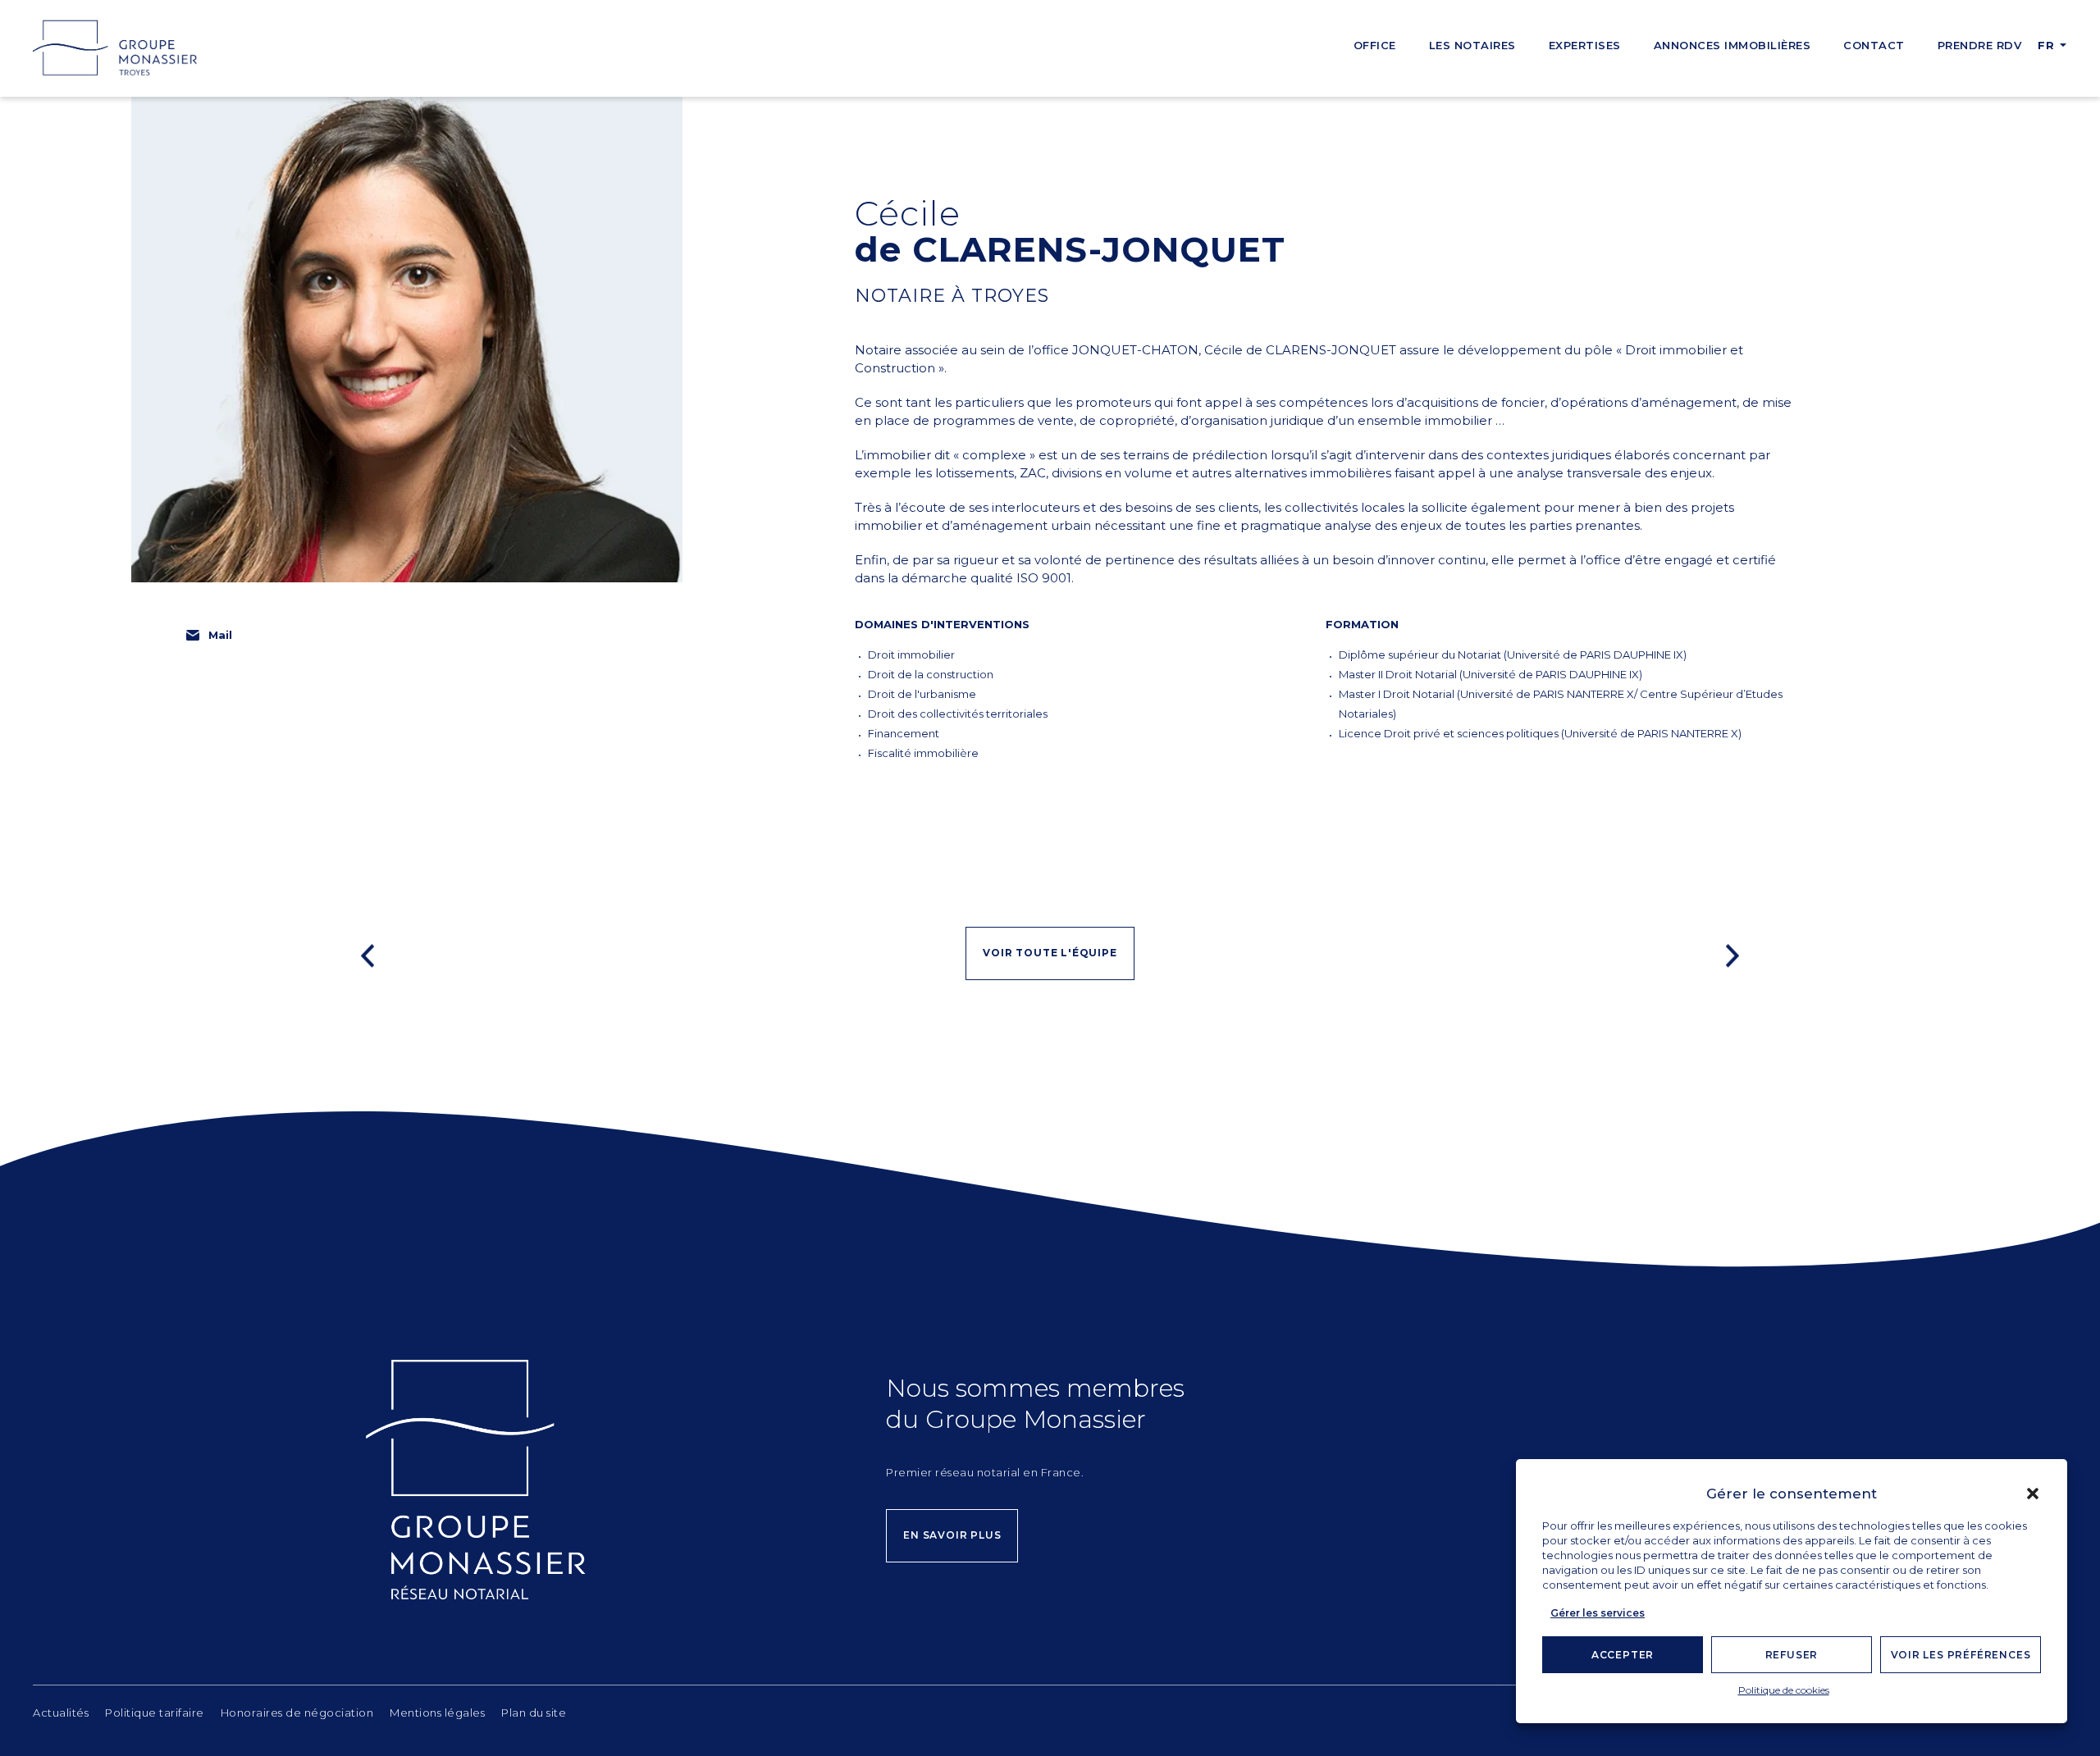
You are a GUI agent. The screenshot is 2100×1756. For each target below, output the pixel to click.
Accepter (1623, 1655)
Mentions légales (437, 1713)
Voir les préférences (1961, 1655)
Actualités (61, 1713)
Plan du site (534, 1713)
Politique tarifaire (155, 1713)
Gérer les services (1598, 1613)
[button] (2033, 1494)
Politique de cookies (1784, 1690)
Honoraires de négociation (297, 1713)
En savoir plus (952, 1535)
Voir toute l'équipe (1050, 953)
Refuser (1792, 1655)
